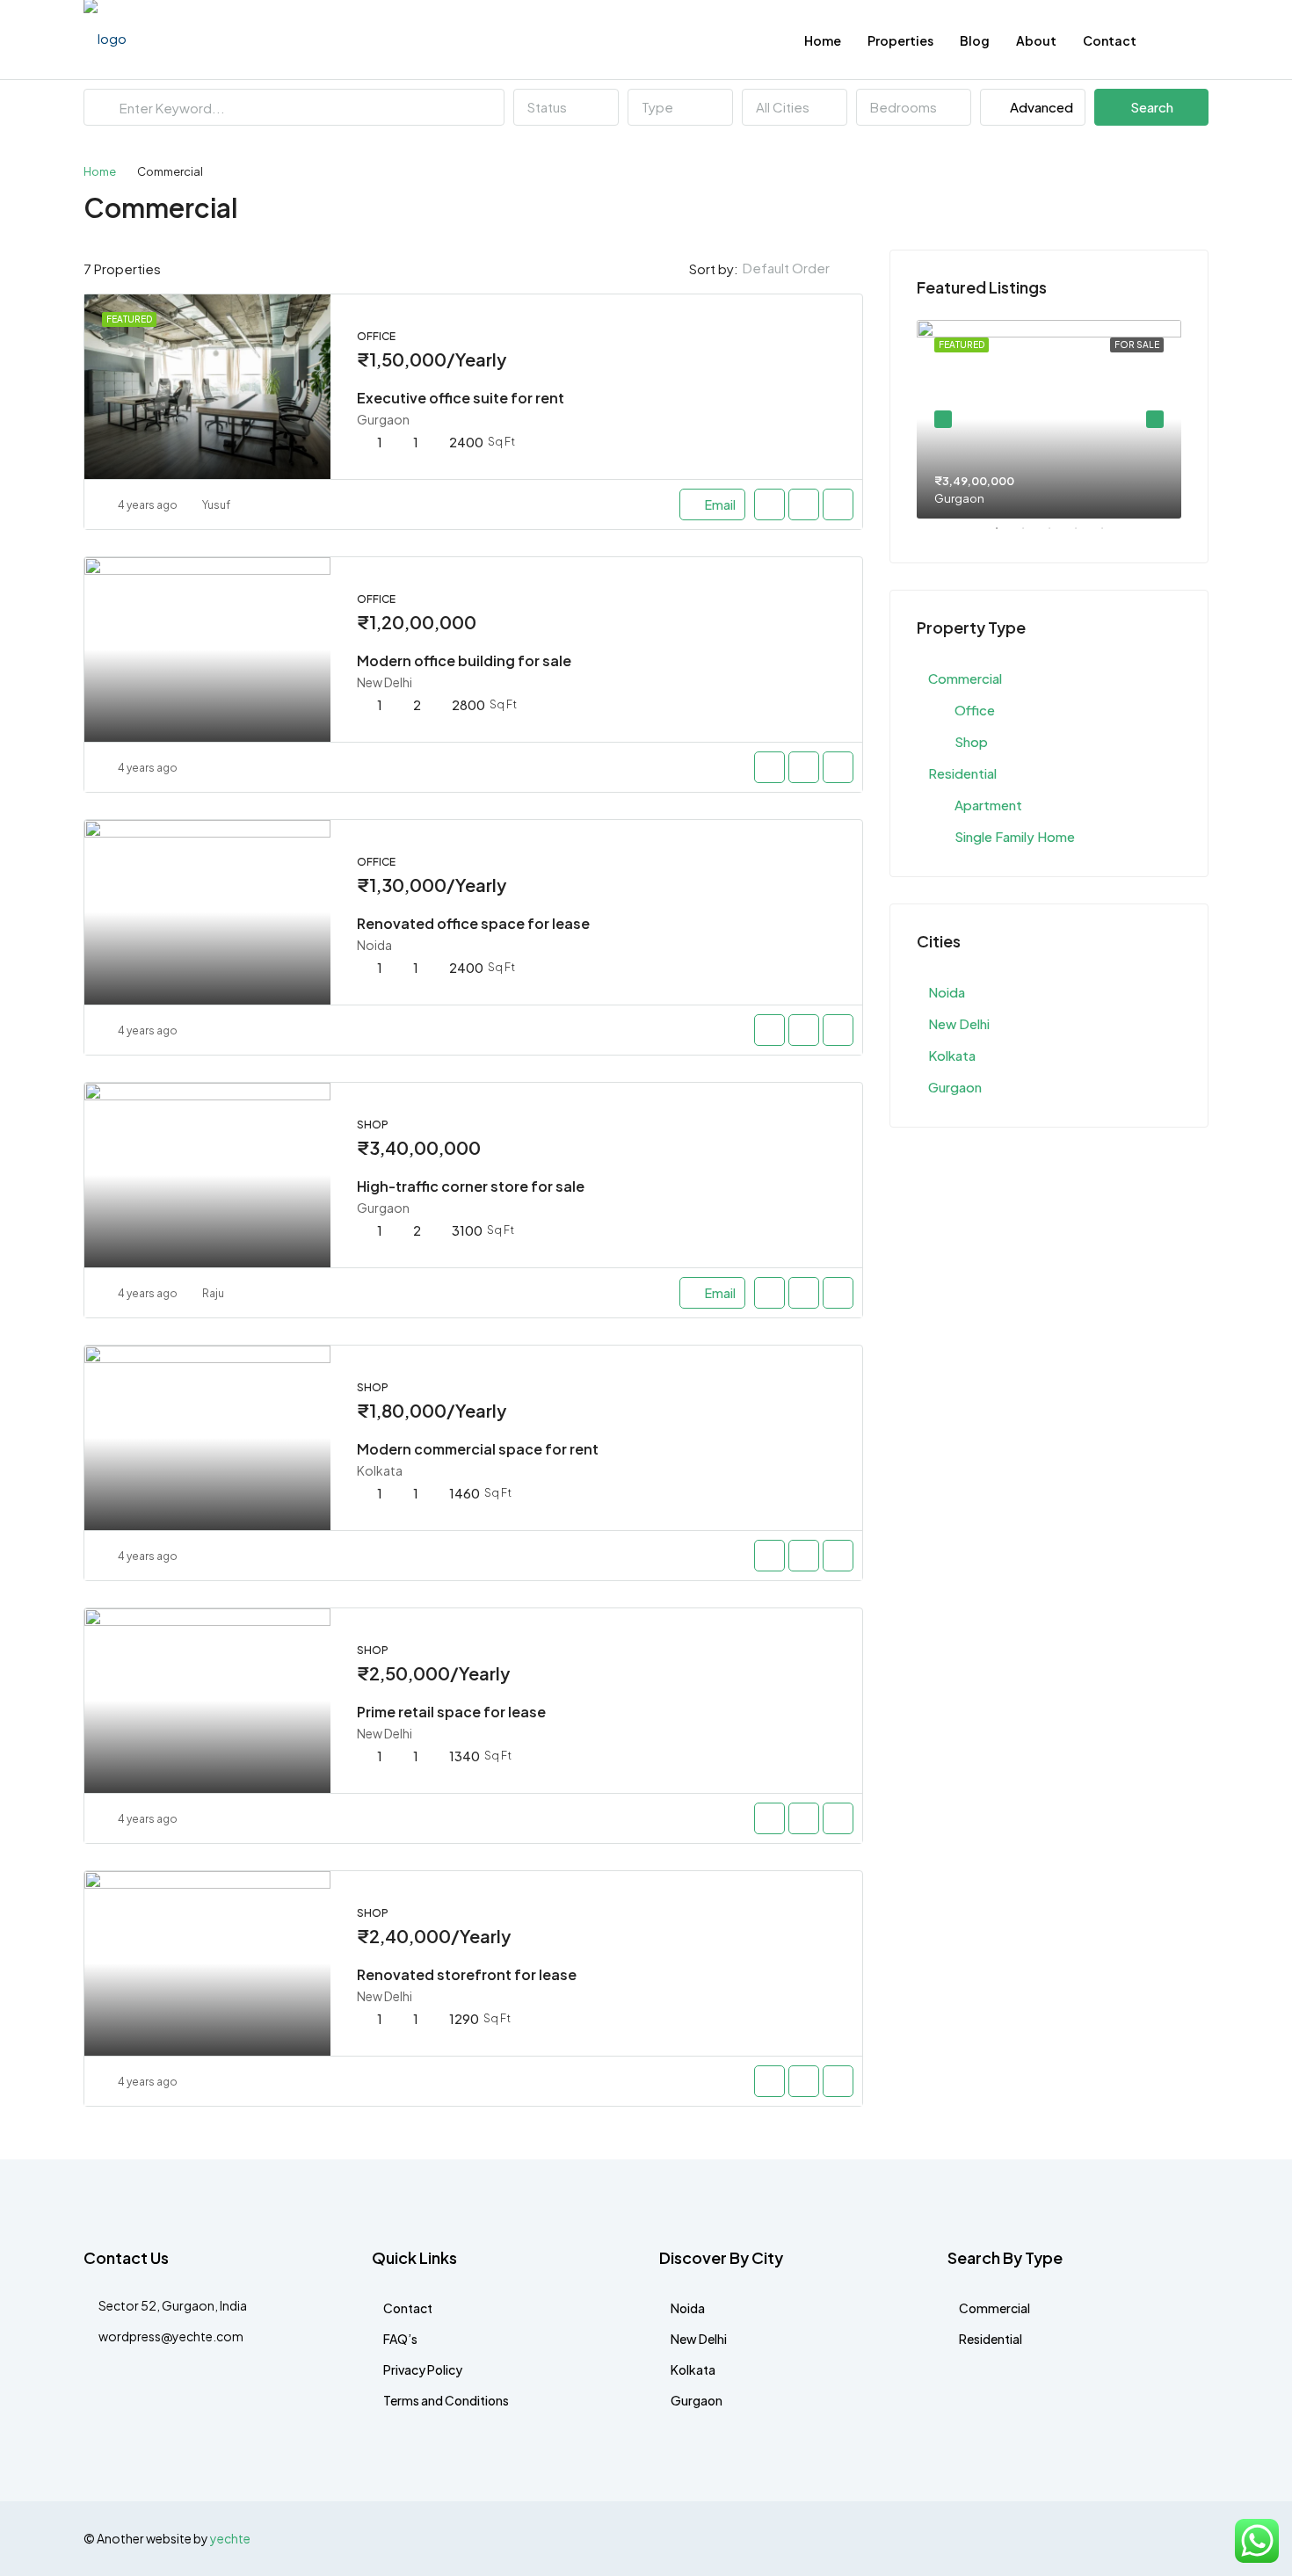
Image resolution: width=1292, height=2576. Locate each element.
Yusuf (216, 505)
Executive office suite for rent (461, 398)
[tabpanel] (1049, 419)
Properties (900, 40)
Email (720, 504)
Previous (943, 419)
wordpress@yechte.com (171, 2336)
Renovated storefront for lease (467, 1974)
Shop (971, 741)
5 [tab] (1111, 535)
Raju (213, 1293)
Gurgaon (955, 1087)
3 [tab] (1058, 535)
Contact (1110, 40)
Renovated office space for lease (473, 923)
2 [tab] (1032, 535)
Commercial (965, 678)
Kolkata (952, 1055)
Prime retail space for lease (451, 1712)
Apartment (988, 805)
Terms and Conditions (446, 2400)
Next (1155, 419)
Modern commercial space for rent (478, 1449)
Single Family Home (1015, 836)
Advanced (1040, 107)
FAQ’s (400, 2339)
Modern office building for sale (464, 660)
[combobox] (566, 107)
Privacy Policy (423, 2369)
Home (823, 40)
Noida (947, 992)
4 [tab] (1085, 535)
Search (1152, 107)
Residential (962, 773)
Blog (975, 40)
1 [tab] (1005, 535)
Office (975, 710)
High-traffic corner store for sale (471, 1186)
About (1036, 40)
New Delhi (959, 1023)
